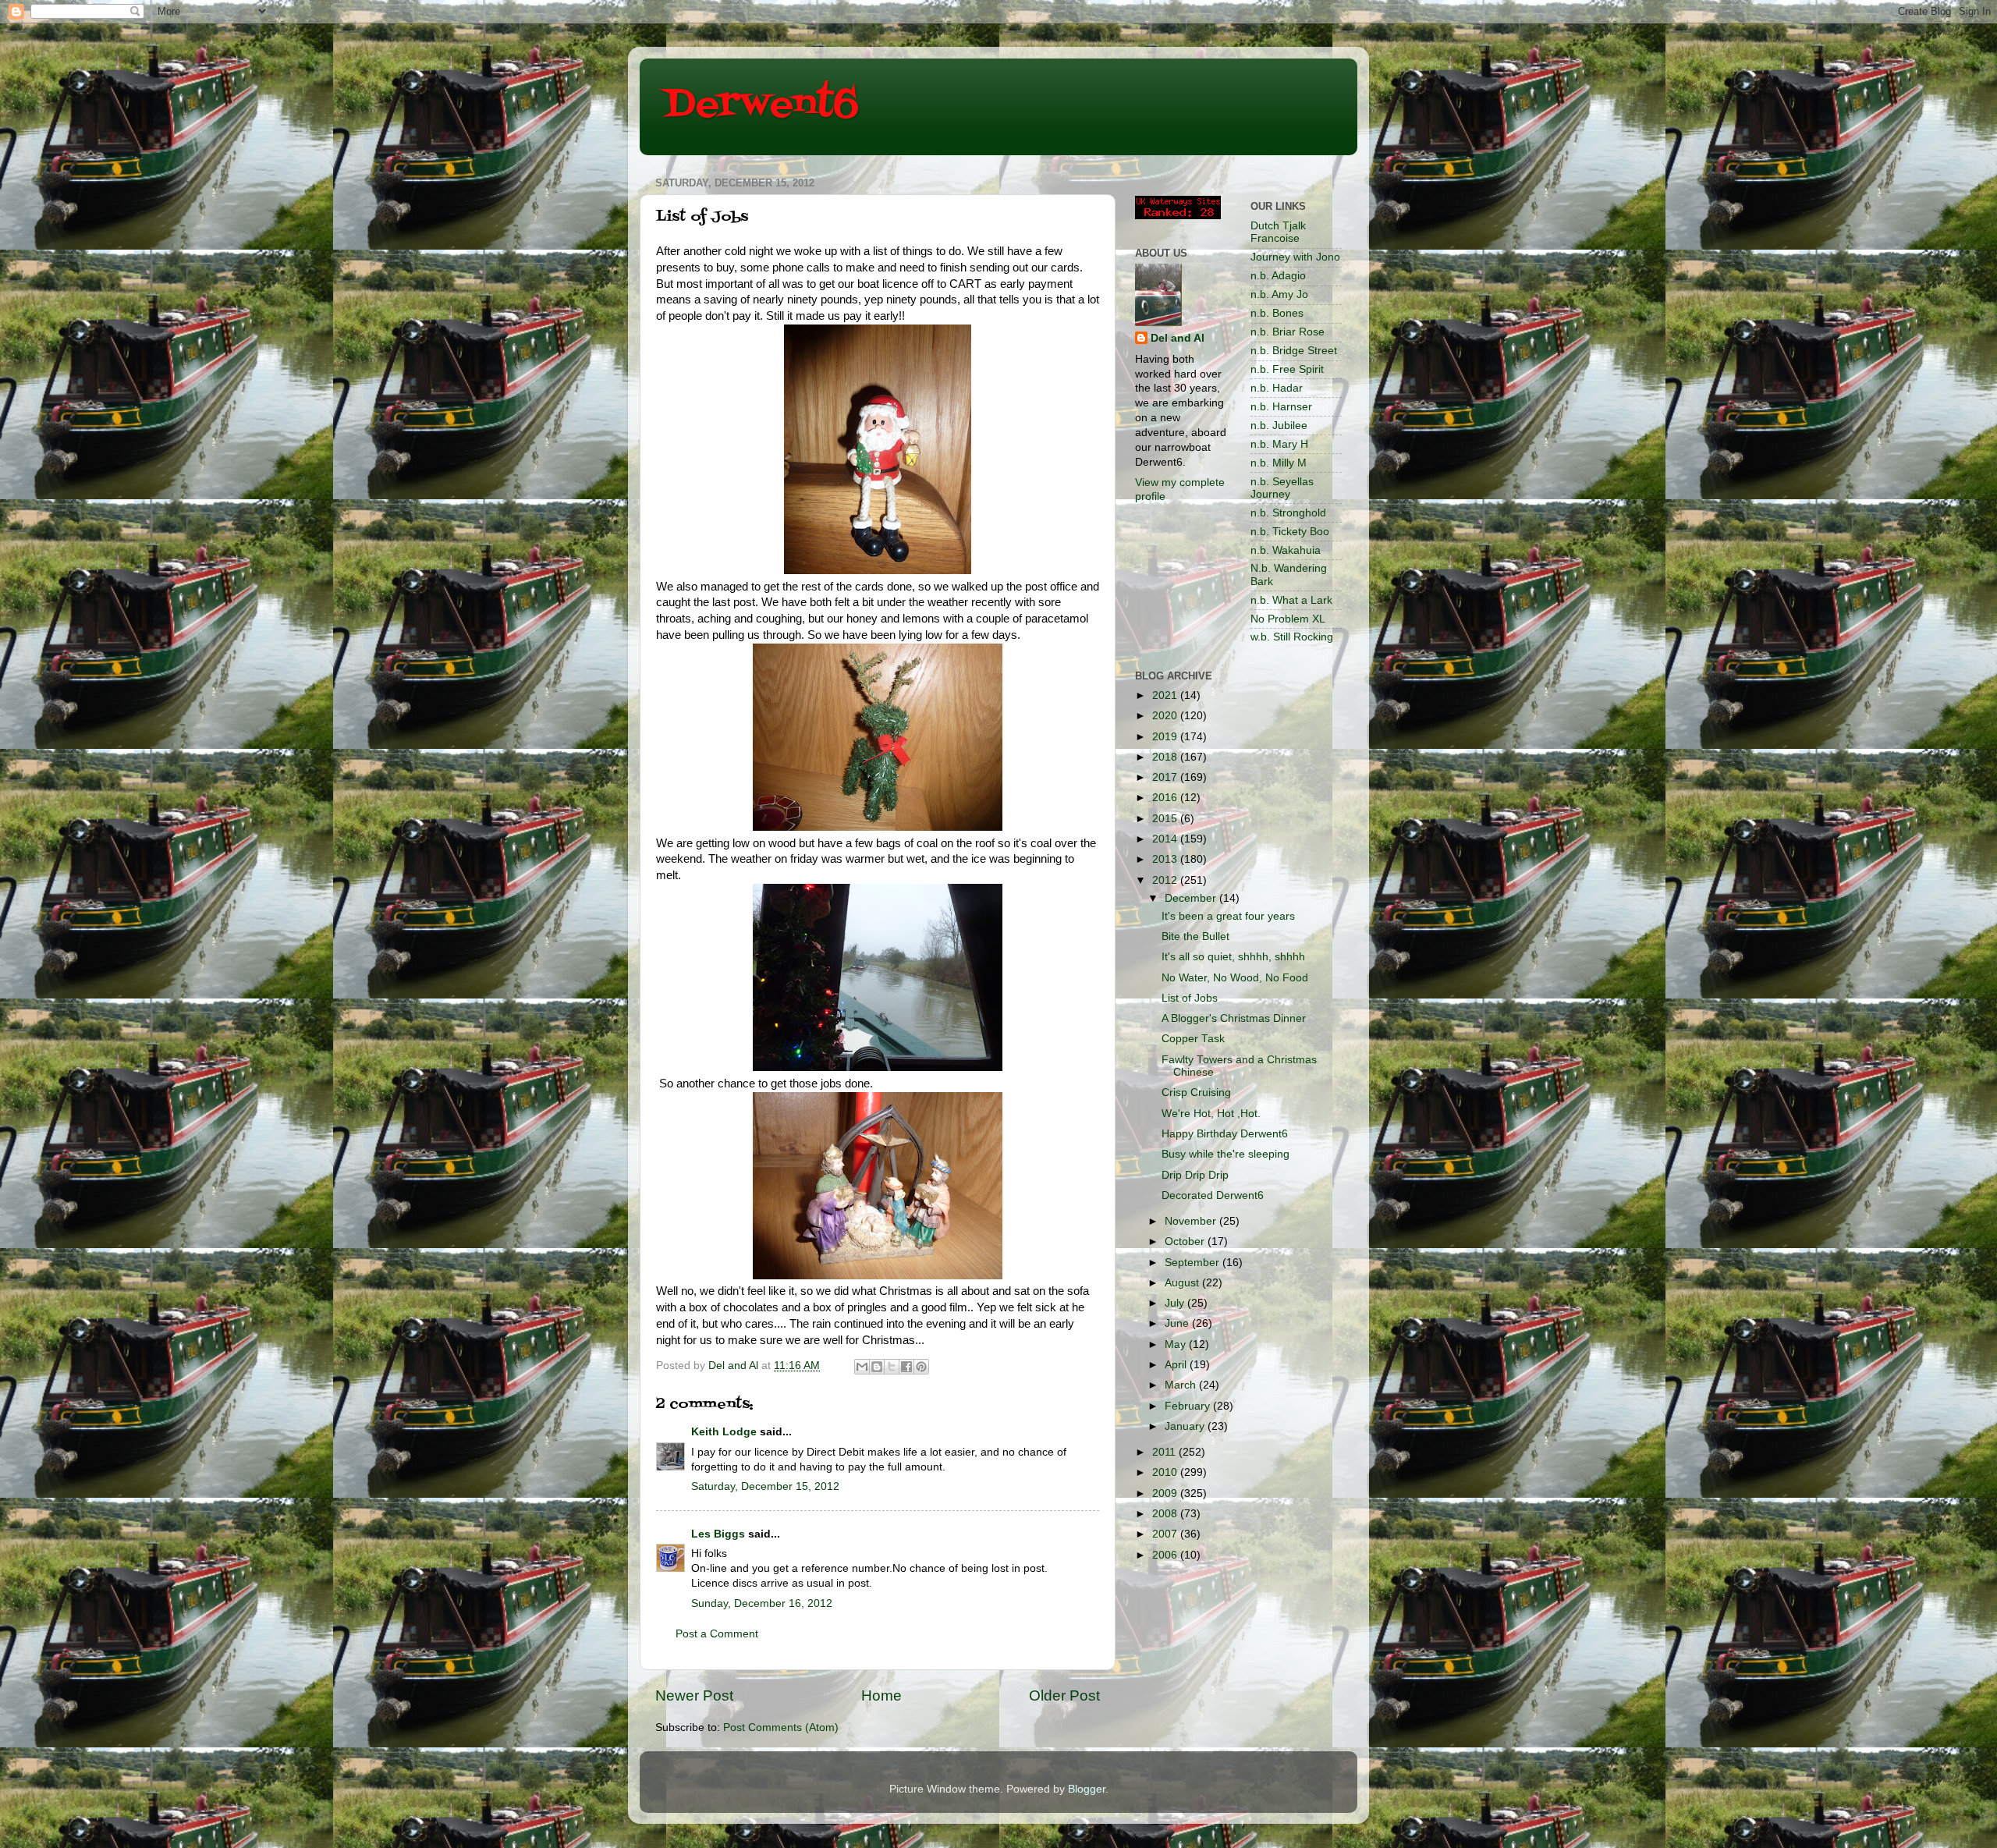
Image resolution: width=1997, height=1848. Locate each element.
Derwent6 (761, 105)
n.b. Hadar (1277, 388)
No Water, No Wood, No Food (1235, 978)
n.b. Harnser (1281, 407)
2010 (1166, 1472)
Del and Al (1178, 338)
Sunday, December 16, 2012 (762, 1603)
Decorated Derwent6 (1213, 1195)
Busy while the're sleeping (1226, 1154)
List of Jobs (1190, 998)
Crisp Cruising (1196, 1092)
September (1194, 1263)
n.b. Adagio (1278, 276)
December (1192, 898)
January (1186, 1426)
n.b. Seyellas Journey (1282, 488)
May (1177, 1344)
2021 (1166, 695)
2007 (1166, 1534)
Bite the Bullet (1195, 936)
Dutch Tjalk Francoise (1278, 232)
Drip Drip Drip (1195, 1175)
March (1182, 1385)
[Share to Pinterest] (921, 1367)
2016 (1166, 798)
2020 (1166, 716)
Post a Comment (717, 1634)
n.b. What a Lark (1291, 600)
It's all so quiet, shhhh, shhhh (1233, 957)
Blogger (1087, 1789)
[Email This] (862, 1367)
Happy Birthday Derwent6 (1225, 1134)
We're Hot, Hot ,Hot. (1211, 1114)
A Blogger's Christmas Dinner (1234, 1018)
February (1189, 1406)
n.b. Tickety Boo (1290, 532)
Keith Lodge (724, 1432)
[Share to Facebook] (906, 1367)
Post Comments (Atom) (781, 1727)
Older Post (1064, 1695)
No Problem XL (1288, 619)
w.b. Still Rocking (1292, 637)
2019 (1166, 737)
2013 (1166, 859)
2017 (1166, 777)
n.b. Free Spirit (1287, 369)
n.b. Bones (1277, 313)
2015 (1166, 819)
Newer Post (694, 1695)
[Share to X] (892, 1367)
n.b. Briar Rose (1288, 332)
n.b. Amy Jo (1279, 294)
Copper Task (1193, 1039)
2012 (1166, 880)
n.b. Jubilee (1279, 426)
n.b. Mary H (1279, 444)
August (1183, 1283)
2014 (1166, 839)
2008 (1166, 1514)
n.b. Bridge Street (1294, 351)
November (1192, 1221)
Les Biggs (718, 1534)
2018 (1166, 757)
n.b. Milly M (1279, 463)
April (1177, 1365)
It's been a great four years (1228, 916)
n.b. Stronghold (1288, 513)
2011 (1165, 1452)
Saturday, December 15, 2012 (765, 1486)
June (1178, 1323)
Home (881, 1695)
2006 (1166, 1555)
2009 (1166, 1493)
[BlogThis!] (877, 1367)
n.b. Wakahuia (1286, 550)
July (1176, 1303)
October (1186, 1241)
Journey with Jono (1295, 257)
